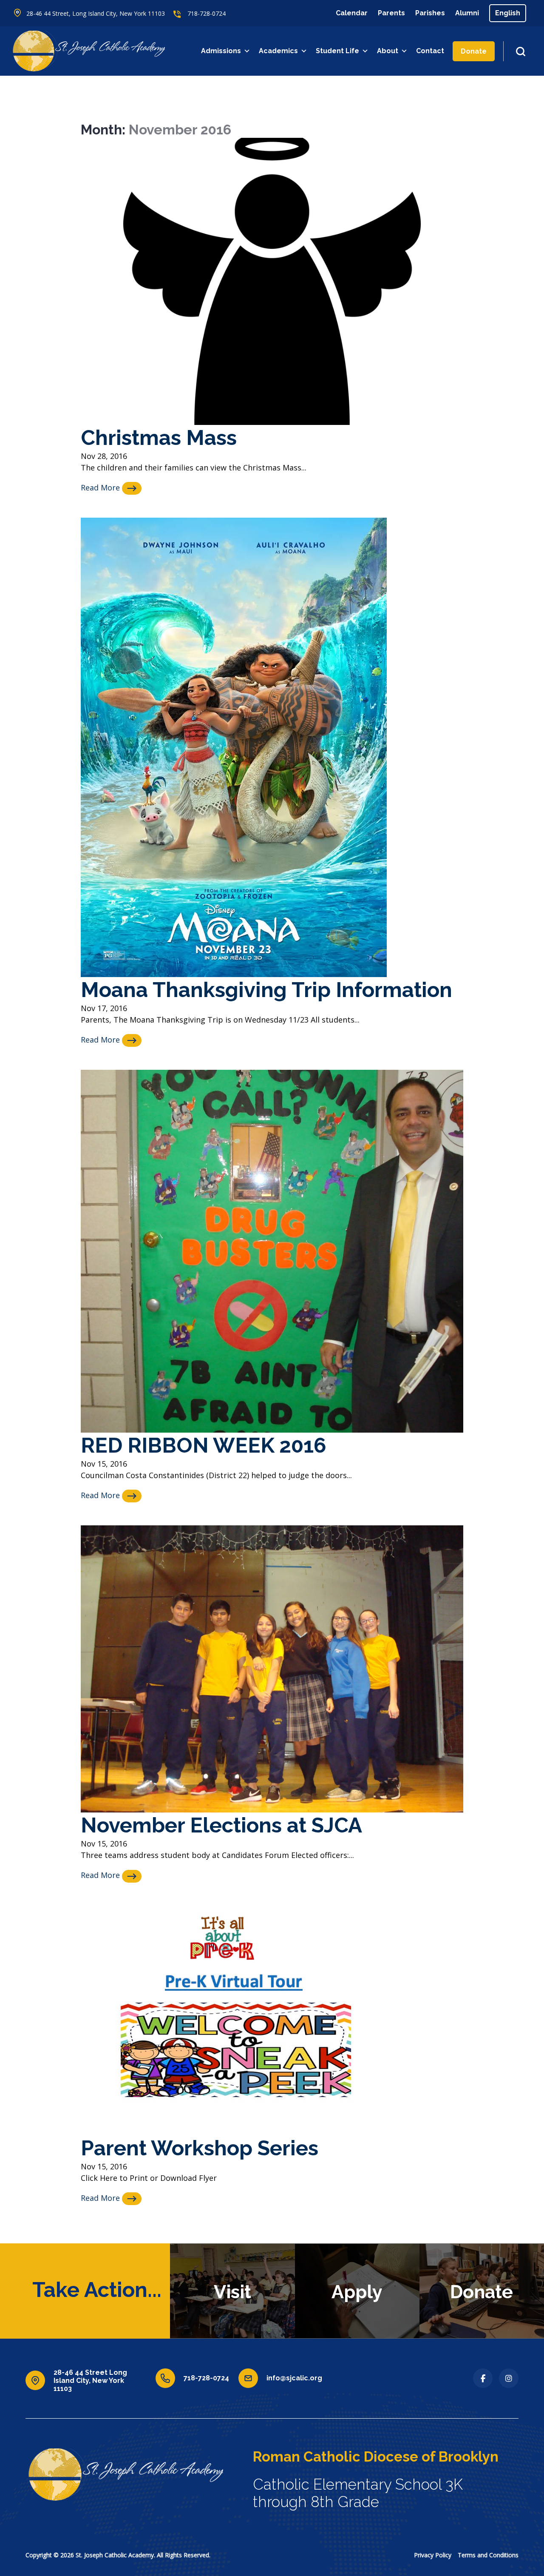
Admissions (221, 51)
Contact (430, 51)
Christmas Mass (159, 437)
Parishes (430, 13)
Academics (278, 51)
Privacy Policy (433, 2555)
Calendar (352, 13)
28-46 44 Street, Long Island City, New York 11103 (96, 13)
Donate (474, 51)
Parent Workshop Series (200, 2148)
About (388, 51)
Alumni (467, 13)
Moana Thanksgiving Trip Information (266, 990)
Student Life (337, 51)
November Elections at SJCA (221, 1825)
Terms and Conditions (488, 2555)
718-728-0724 (207, 13)
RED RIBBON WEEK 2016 (204, 1445)
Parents (391, 13)
